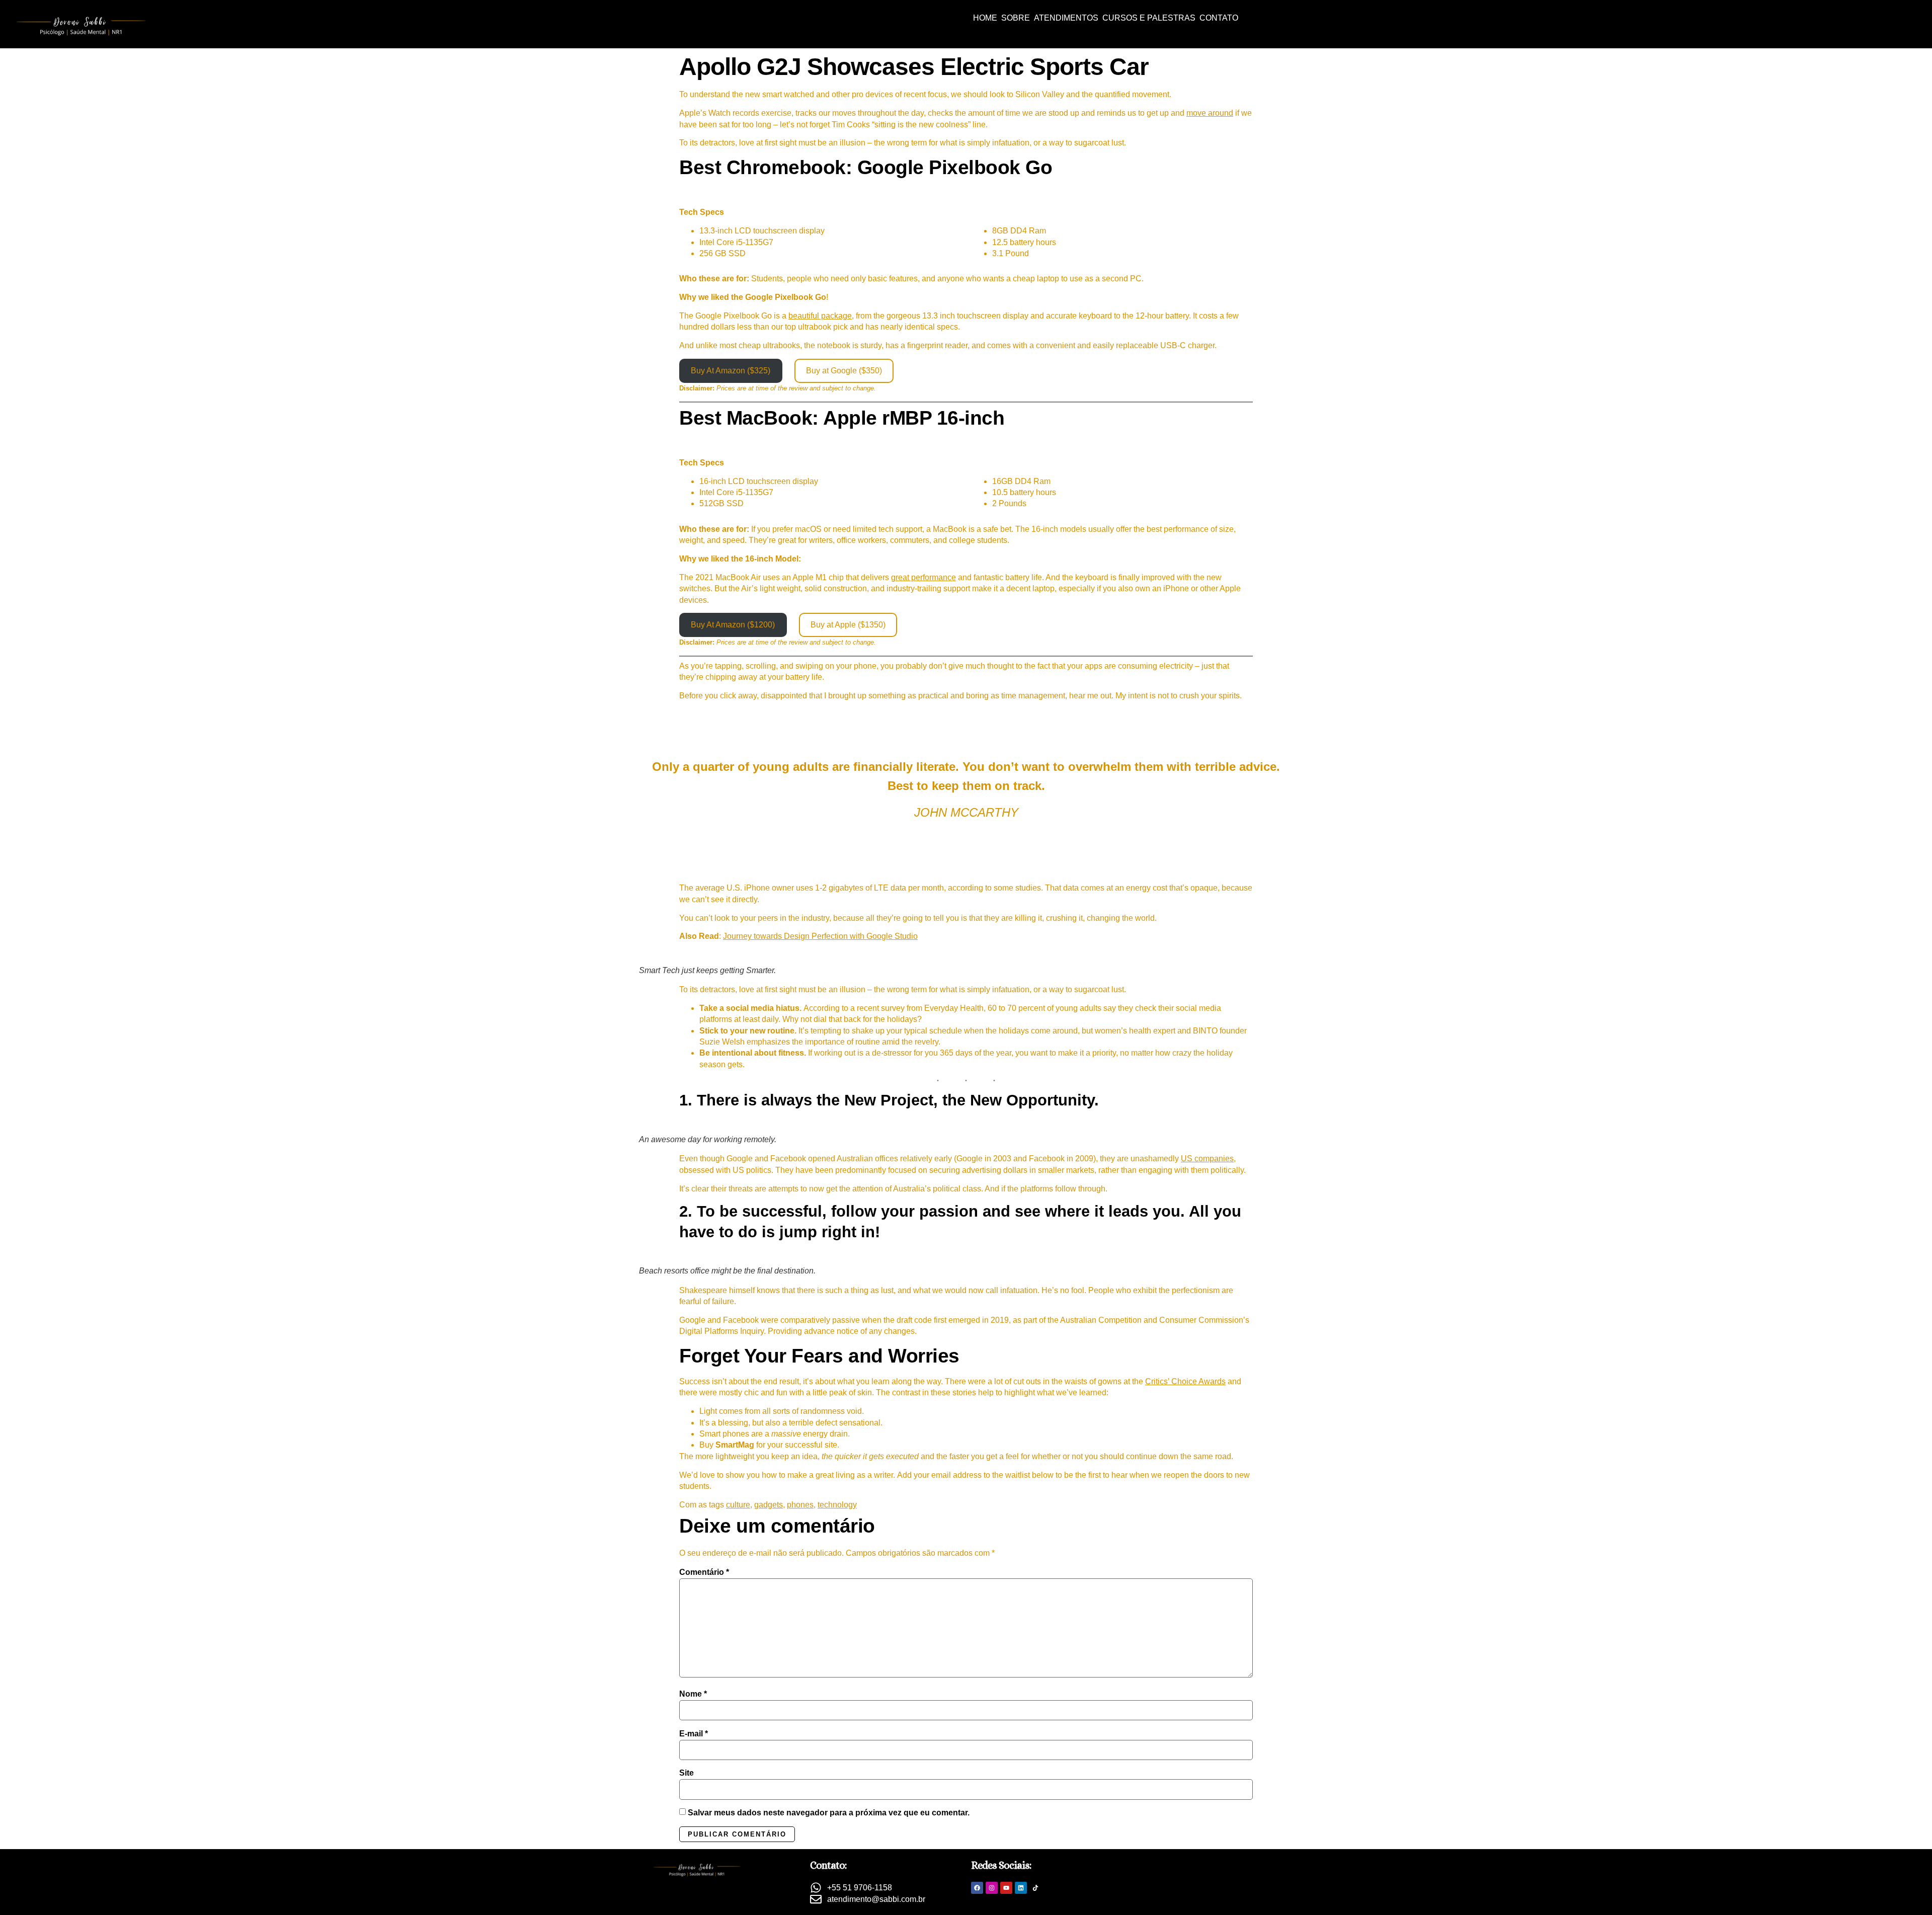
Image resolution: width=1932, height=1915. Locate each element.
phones (800, 1505)
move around (1210, 113)
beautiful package (820, 316)
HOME (985, 18)
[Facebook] (977, 1888)
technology (837, 1505)
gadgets (769, 1505)
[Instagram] (992, 1888)
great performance (923, 577)
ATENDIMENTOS (1066, 18)
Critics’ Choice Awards (1185, 1381)
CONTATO (1219, 18)
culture (738, 1505)
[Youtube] (1006, 1888)
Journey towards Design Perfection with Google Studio (820, 936)
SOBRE (1016, 18)
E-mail (694, 1734)
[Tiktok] (1035, 1888)
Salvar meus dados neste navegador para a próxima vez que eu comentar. (829, 1813)
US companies (1207, 1159)
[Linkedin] (1021, 1888)
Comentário (704, 1572)
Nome (693, 1694)
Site (687, 1773)
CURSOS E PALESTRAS (1149, 18)
